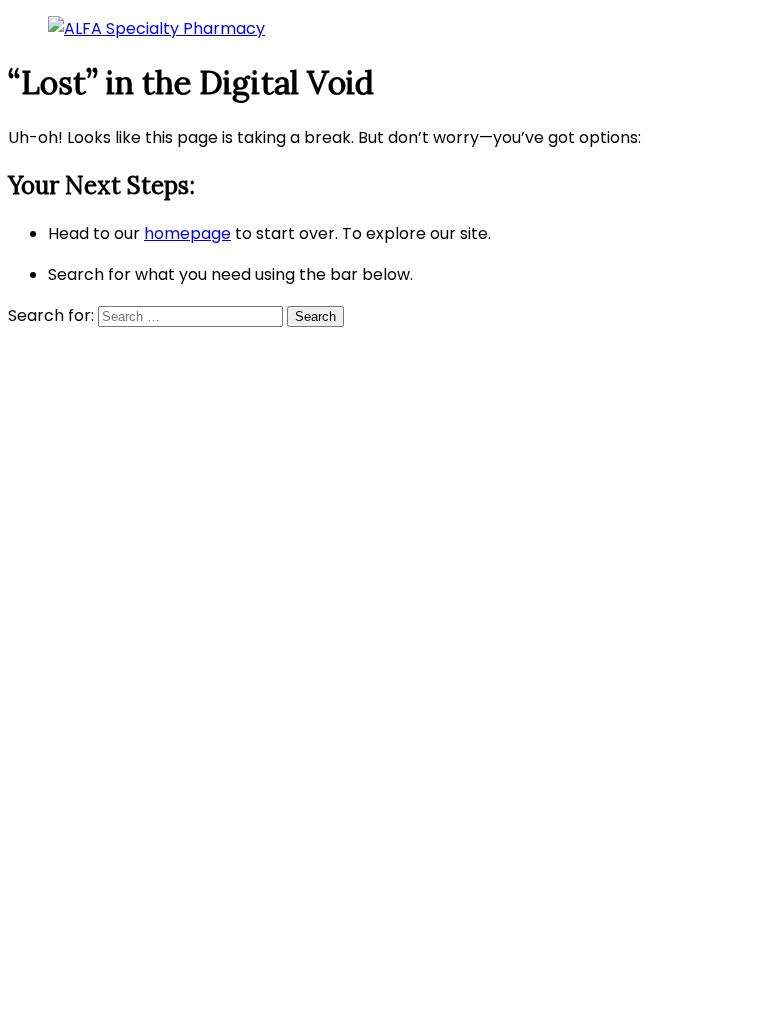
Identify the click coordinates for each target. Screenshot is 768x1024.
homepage (187, 233)
